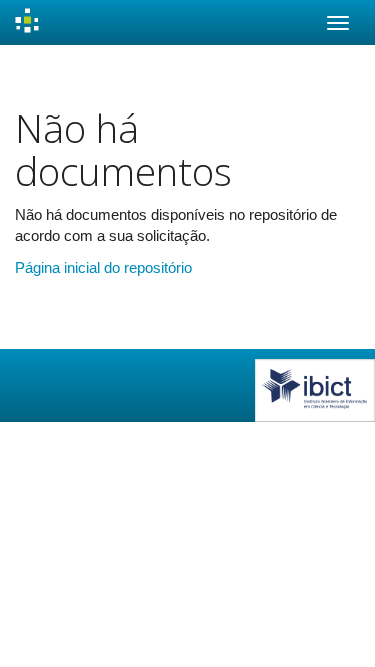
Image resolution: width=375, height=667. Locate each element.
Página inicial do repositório (103, 267)
